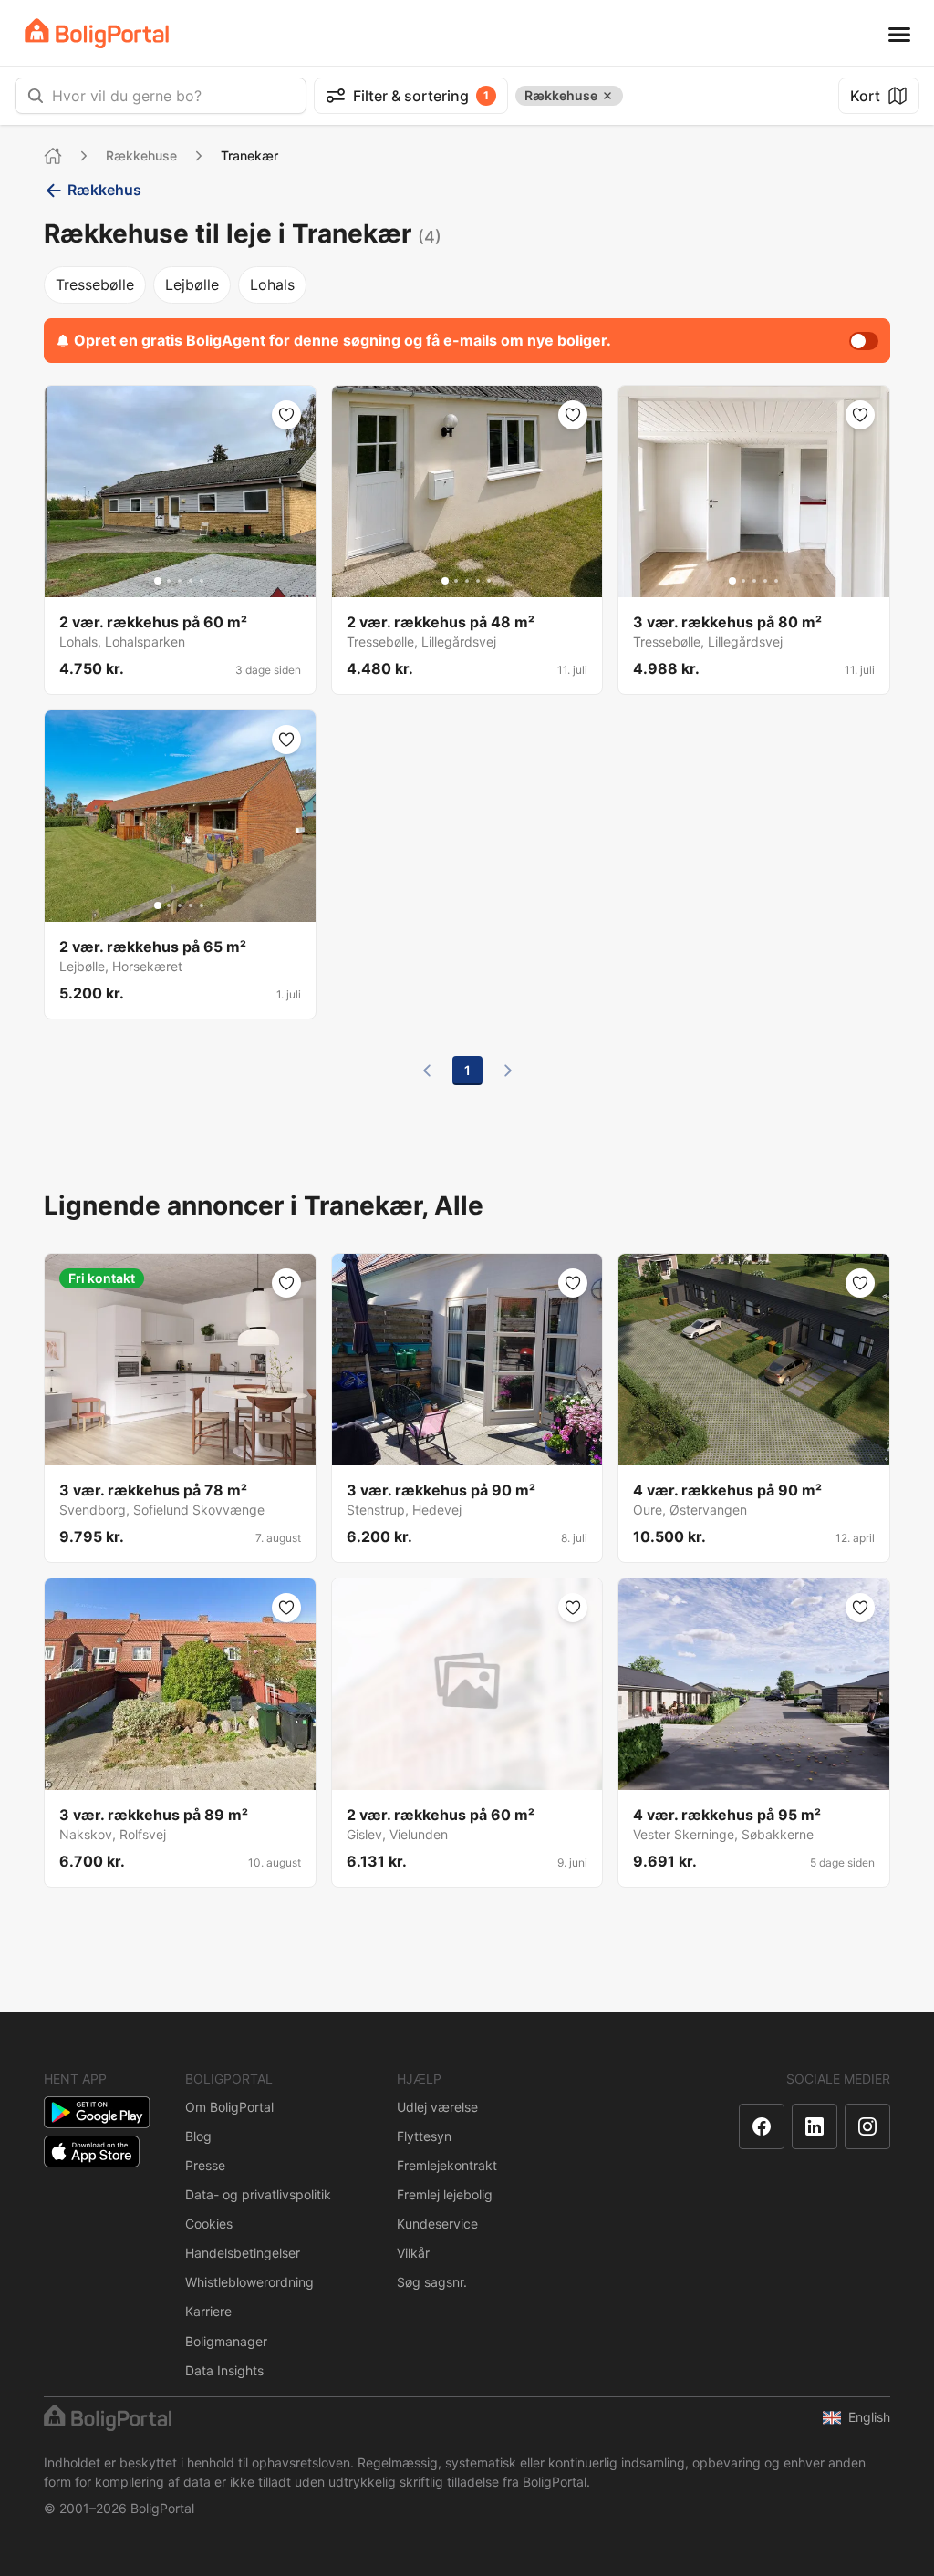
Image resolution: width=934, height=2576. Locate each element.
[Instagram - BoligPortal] (867, 2126)
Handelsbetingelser (243, 2253)
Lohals (272, 284)
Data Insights (224, 2370)
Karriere (208, 2311)
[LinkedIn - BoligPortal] (815, 2126)
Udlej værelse (437, 2107)
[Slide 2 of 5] (169, 581)
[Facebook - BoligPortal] (762, 2126)
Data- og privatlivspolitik (258, 2194)
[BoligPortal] (97, 33)
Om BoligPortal (229, 2107)
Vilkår (413, 2253)
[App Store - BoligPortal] (92, 2152)
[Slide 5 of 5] (202, 581)
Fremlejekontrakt (447, 2165)
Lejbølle (192, 284)
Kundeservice (437, 2224)
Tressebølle (95, 284)
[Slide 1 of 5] (158, 581)
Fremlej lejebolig (445, 2194)
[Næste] (508, 1071)
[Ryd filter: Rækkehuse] (607, 96)
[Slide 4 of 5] (191, 581)
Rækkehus (104, 190)
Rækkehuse (141, 155)
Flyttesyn (424, 2136)
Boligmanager (226, 2341)
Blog (198, 2136)
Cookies (209, 2224)
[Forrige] (427, 1071)
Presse (205, 2165)
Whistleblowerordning (249, 2282)
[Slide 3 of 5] (180, 581)
